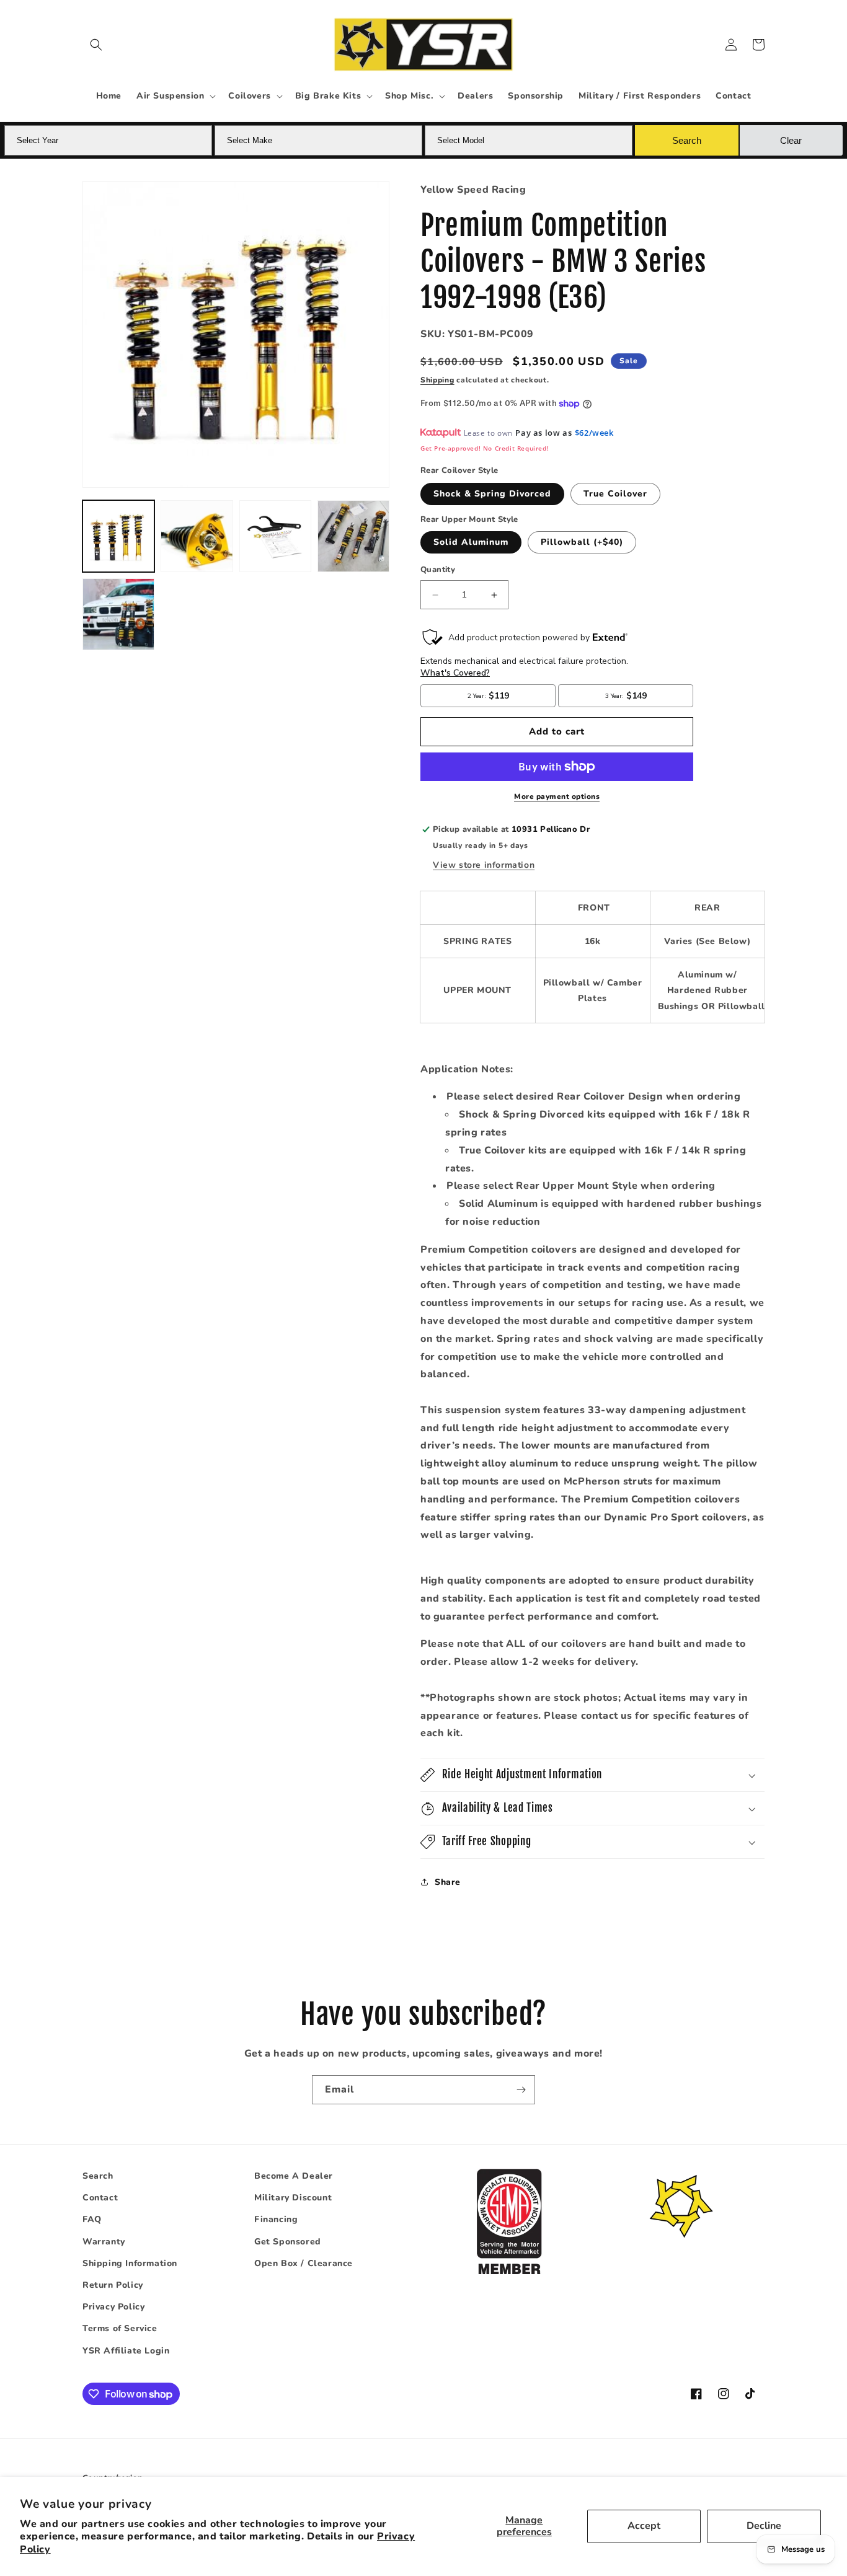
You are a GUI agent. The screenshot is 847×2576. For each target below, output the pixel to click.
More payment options (557, 796)
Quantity (438, 570)
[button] (96, 45)
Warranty (104, 2242)
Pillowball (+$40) (582, 543)
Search (98, 2176)
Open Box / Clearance (304, 2263)
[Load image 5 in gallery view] (118, 614)
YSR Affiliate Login (126, 2351)
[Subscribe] (521, 2090)
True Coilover (615, 494)
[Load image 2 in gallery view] (197, 536)
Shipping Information (130, 2263)
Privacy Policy (113, 2307)
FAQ (92, 2220)
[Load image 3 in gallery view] (275, 536)
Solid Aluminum (471, 543)
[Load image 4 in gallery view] (353, 536)
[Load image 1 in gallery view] (118, 536)
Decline (764, 2526)
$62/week (594, 433)
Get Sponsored (288, 2242)
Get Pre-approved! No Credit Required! (485, 448)
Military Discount (293, 2198)
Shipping (437, 380)
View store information (484, 865)
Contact (100, 2198)
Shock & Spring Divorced (492, 494)
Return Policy (113, 2285)
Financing (276, 2220)
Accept (644, 2526)
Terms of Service (120, 2328)
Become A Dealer (294, 2176)
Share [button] (448, 1882)
